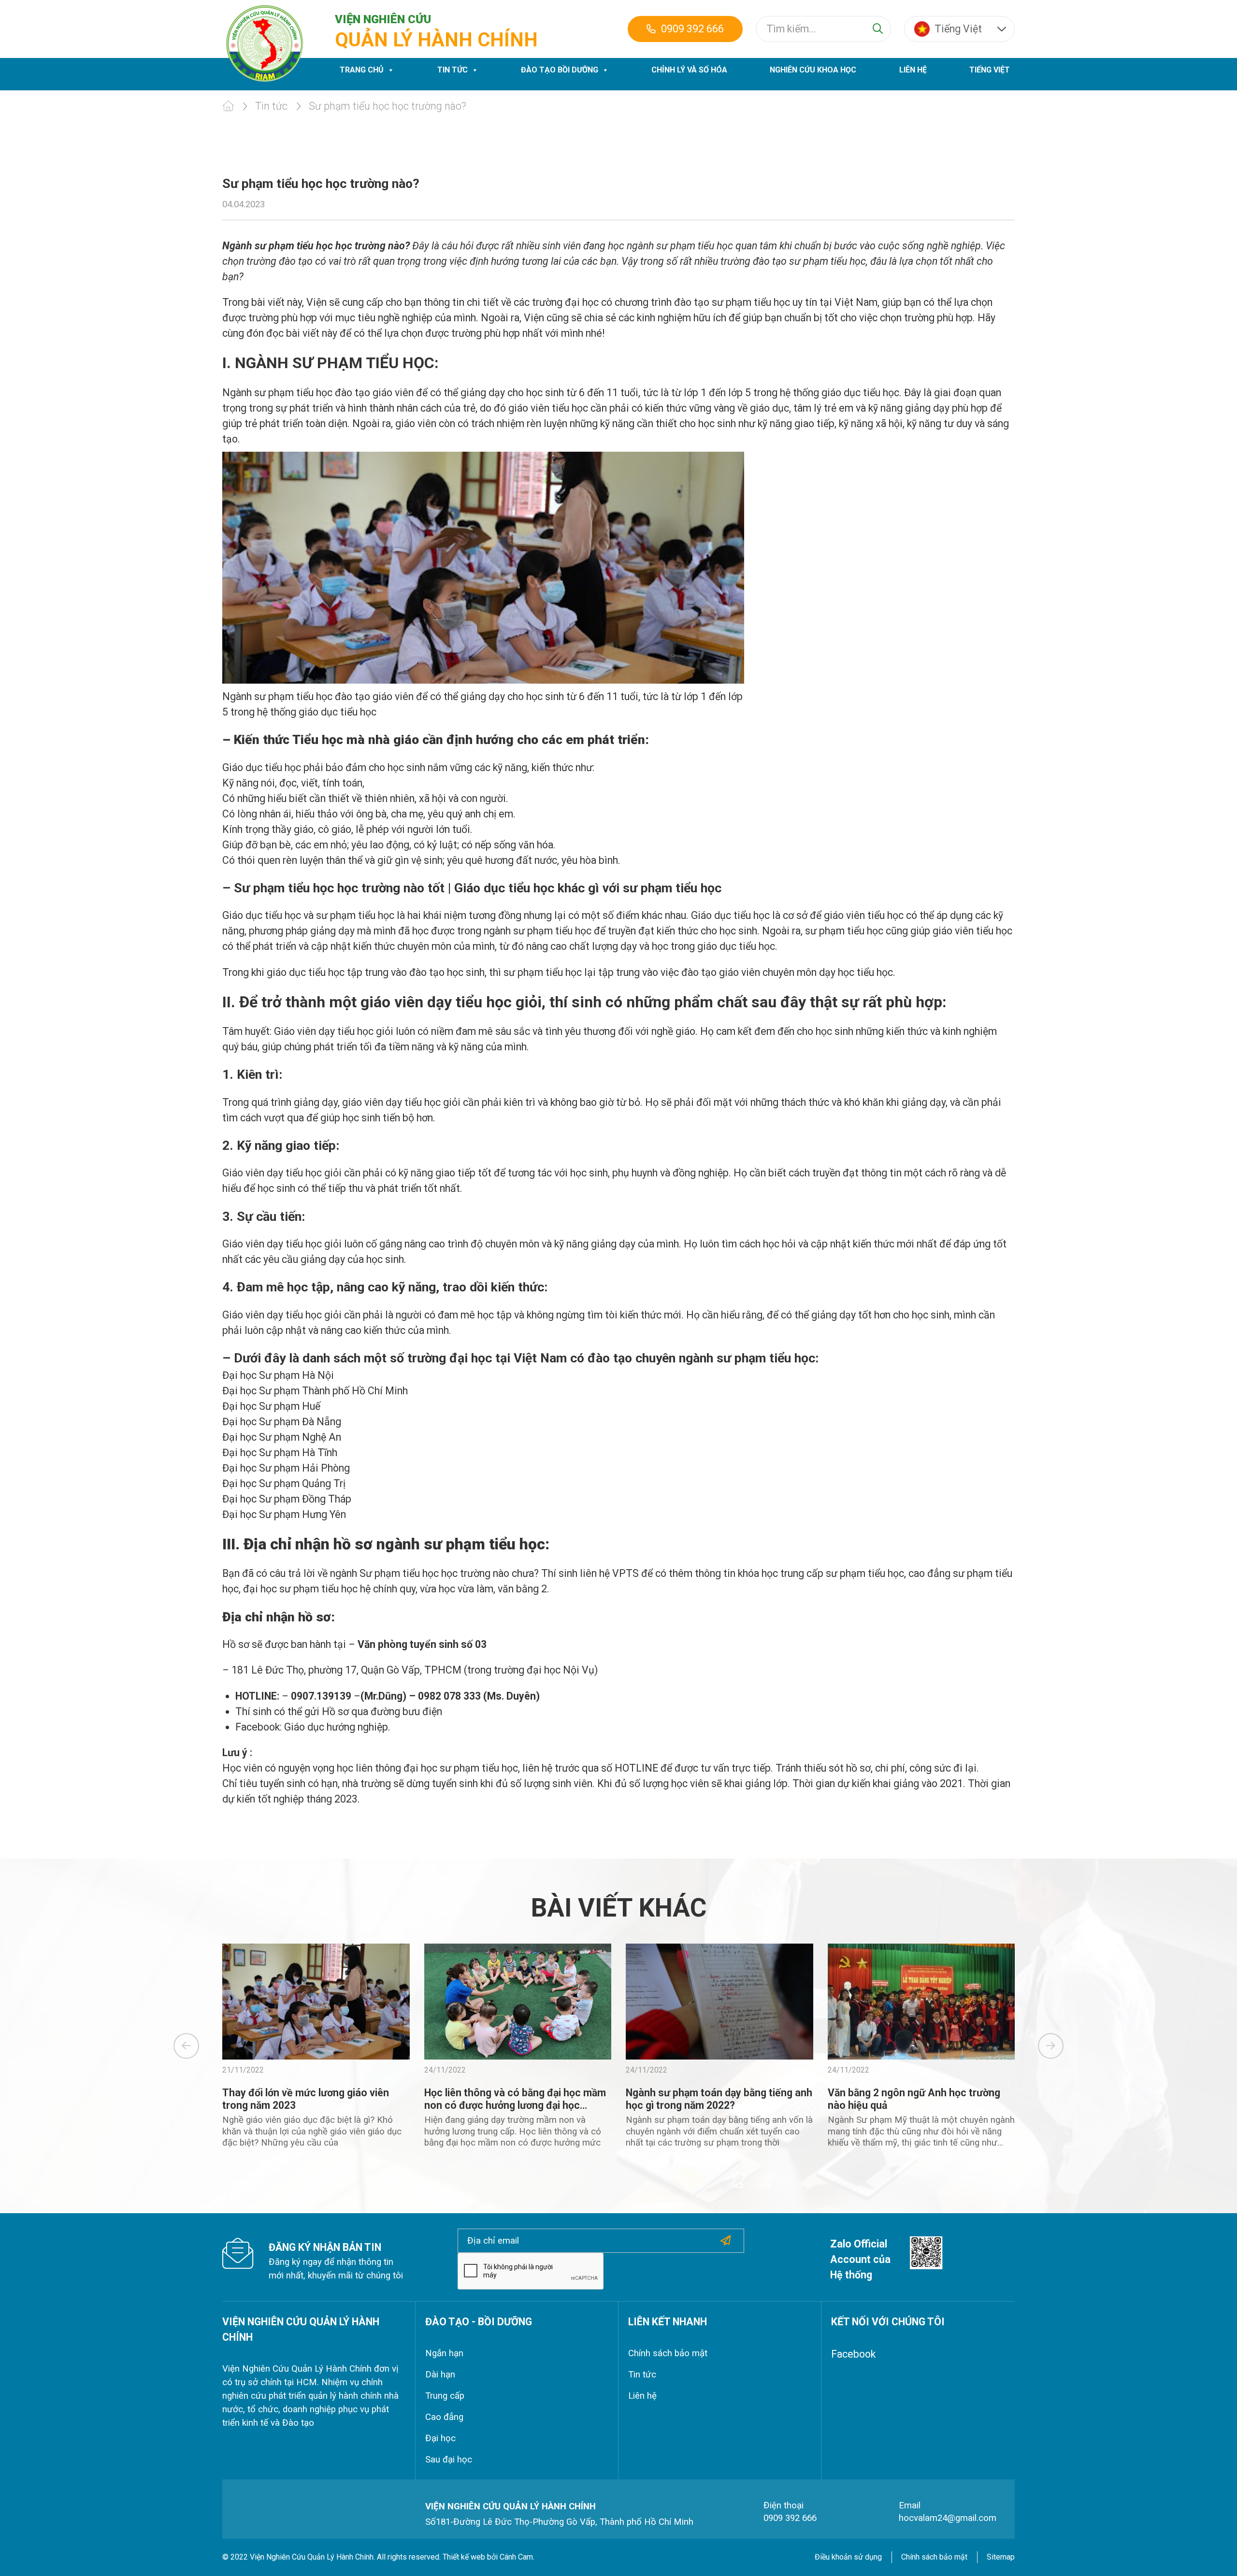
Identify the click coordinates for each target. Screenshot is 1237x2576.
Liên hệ (913, 70)
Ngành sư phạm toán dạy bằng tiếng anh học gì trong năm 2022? (719, 2099)
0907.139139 (321, 1696)
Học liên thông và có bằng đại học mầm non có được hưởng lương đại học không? (515, 2105)
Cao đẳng (444, 2417)
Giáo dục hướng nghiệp (336, 1727)
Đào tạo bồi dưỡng (560, 70)
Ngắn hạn (444, 2353)
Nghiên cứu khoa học (813, 70)
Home (228, 106)
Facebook (853, 2354)
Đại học (440, 2438)
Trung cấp (445, 2396)
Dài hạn (440, 2375)
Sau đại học (449, 2460)
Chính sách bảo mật (668, 2353)
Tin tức (453, 70)
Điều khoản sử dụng (848, 2557)
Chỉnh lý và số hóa (689, 70)
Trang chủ (362, 70)
